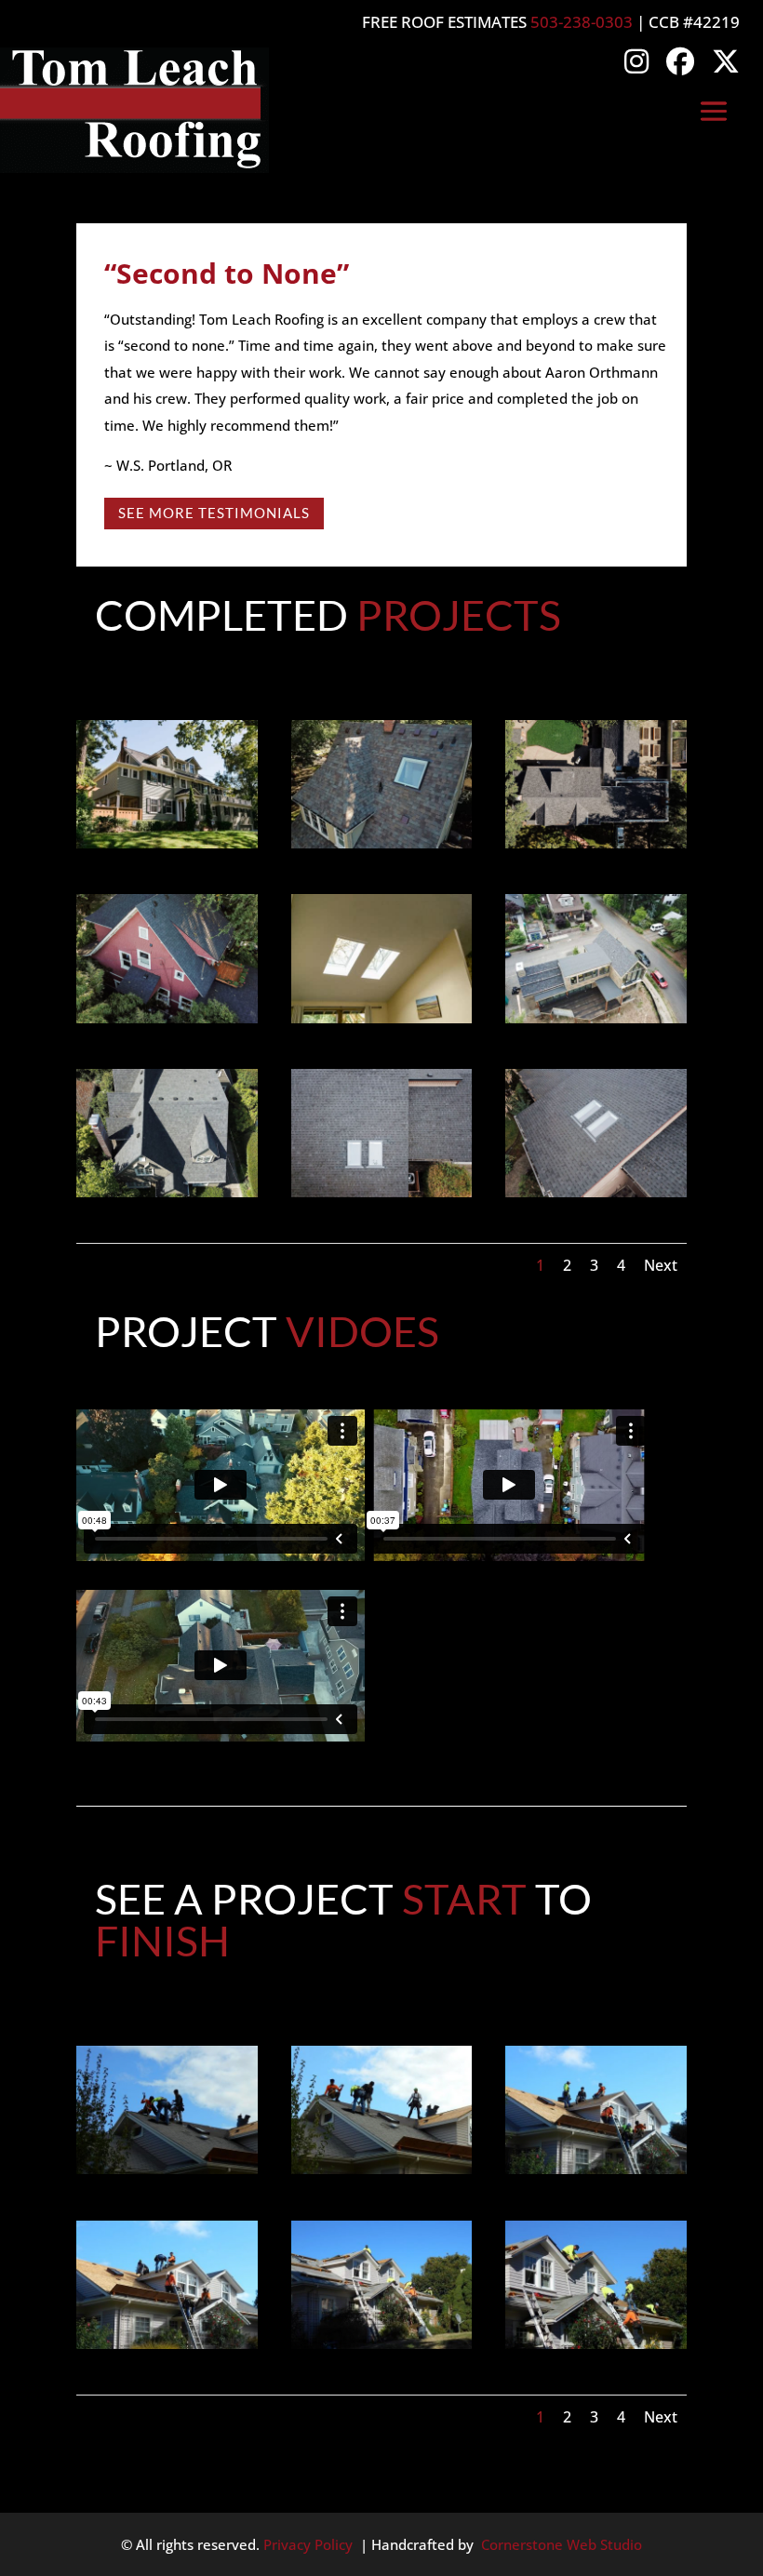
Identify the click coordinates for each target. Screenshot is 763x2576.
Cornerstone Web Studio (562, 2544)
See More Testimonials (214, 513)
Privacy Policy (308, 2544)
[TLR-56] (596, 1192)
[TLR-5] (167, 1192)
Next (661, 1265)
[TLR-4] (167, 843)
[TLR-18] (382, 843)
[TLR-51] (382, 1192)
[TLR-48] (382, 1018)
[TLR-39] (167, 1018)
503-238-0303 (582, 22)
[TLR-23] (596, 843)
